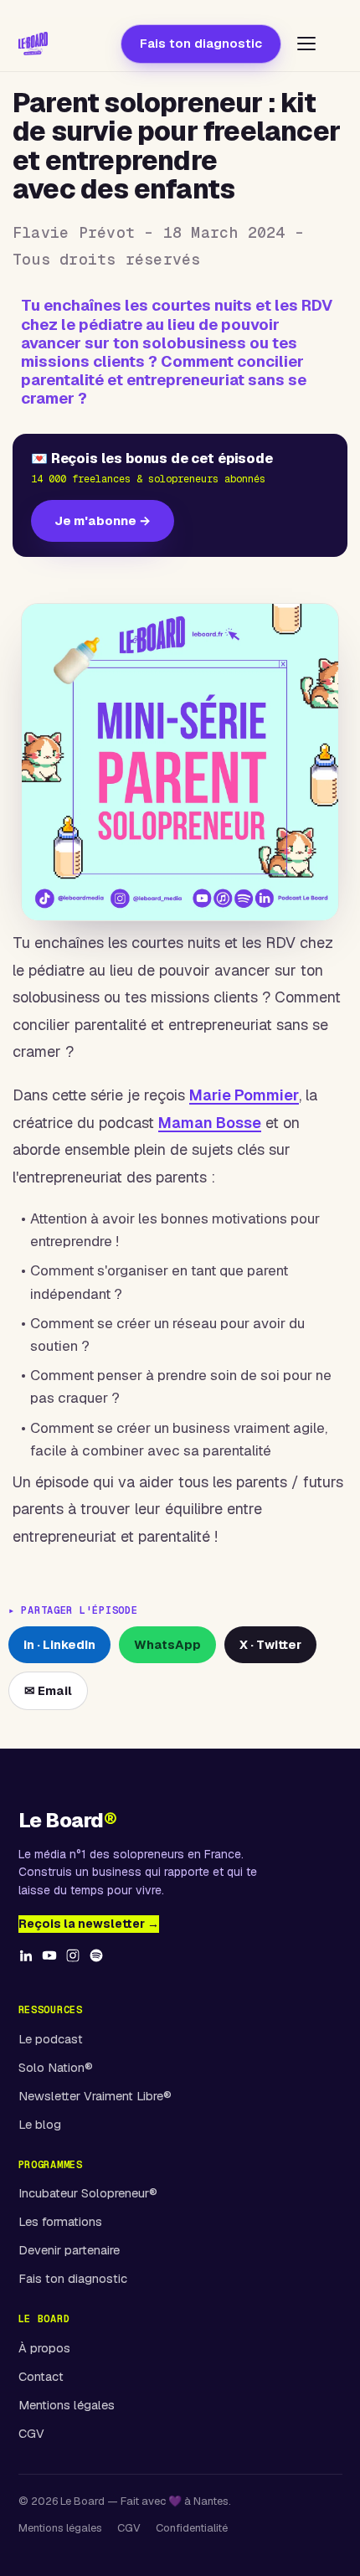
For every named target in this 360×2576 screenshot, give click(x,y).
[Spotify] (96, 1964)
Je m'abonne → (103, 520)
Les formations (60, 2221)
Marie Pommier (244, 1095)
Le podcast (51, 2039)
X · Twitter (270, 1644)
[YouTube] (49, 1964)
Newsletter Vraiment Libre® (95, 2096)
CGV (31, 2433)
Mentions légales (67, 2405)
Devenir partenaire (69, 2250)
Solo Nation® (56, 2067)
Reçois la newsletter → (89, 1924)
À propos (44, 2348)
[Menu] (306, 44)
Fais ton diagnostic (201, 43)
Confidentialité (192, 2528)
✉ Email (48, 1690)
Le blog (40, 2124)
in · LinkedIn (59, 1644)
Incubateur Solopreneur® (88, 2193)
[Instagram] (73, 1964)
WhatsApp (167, 1644)
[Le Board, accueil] (33, 44)
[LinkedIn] (26, 1964)
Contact (41, 2376)
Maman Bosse (210, 1123)
